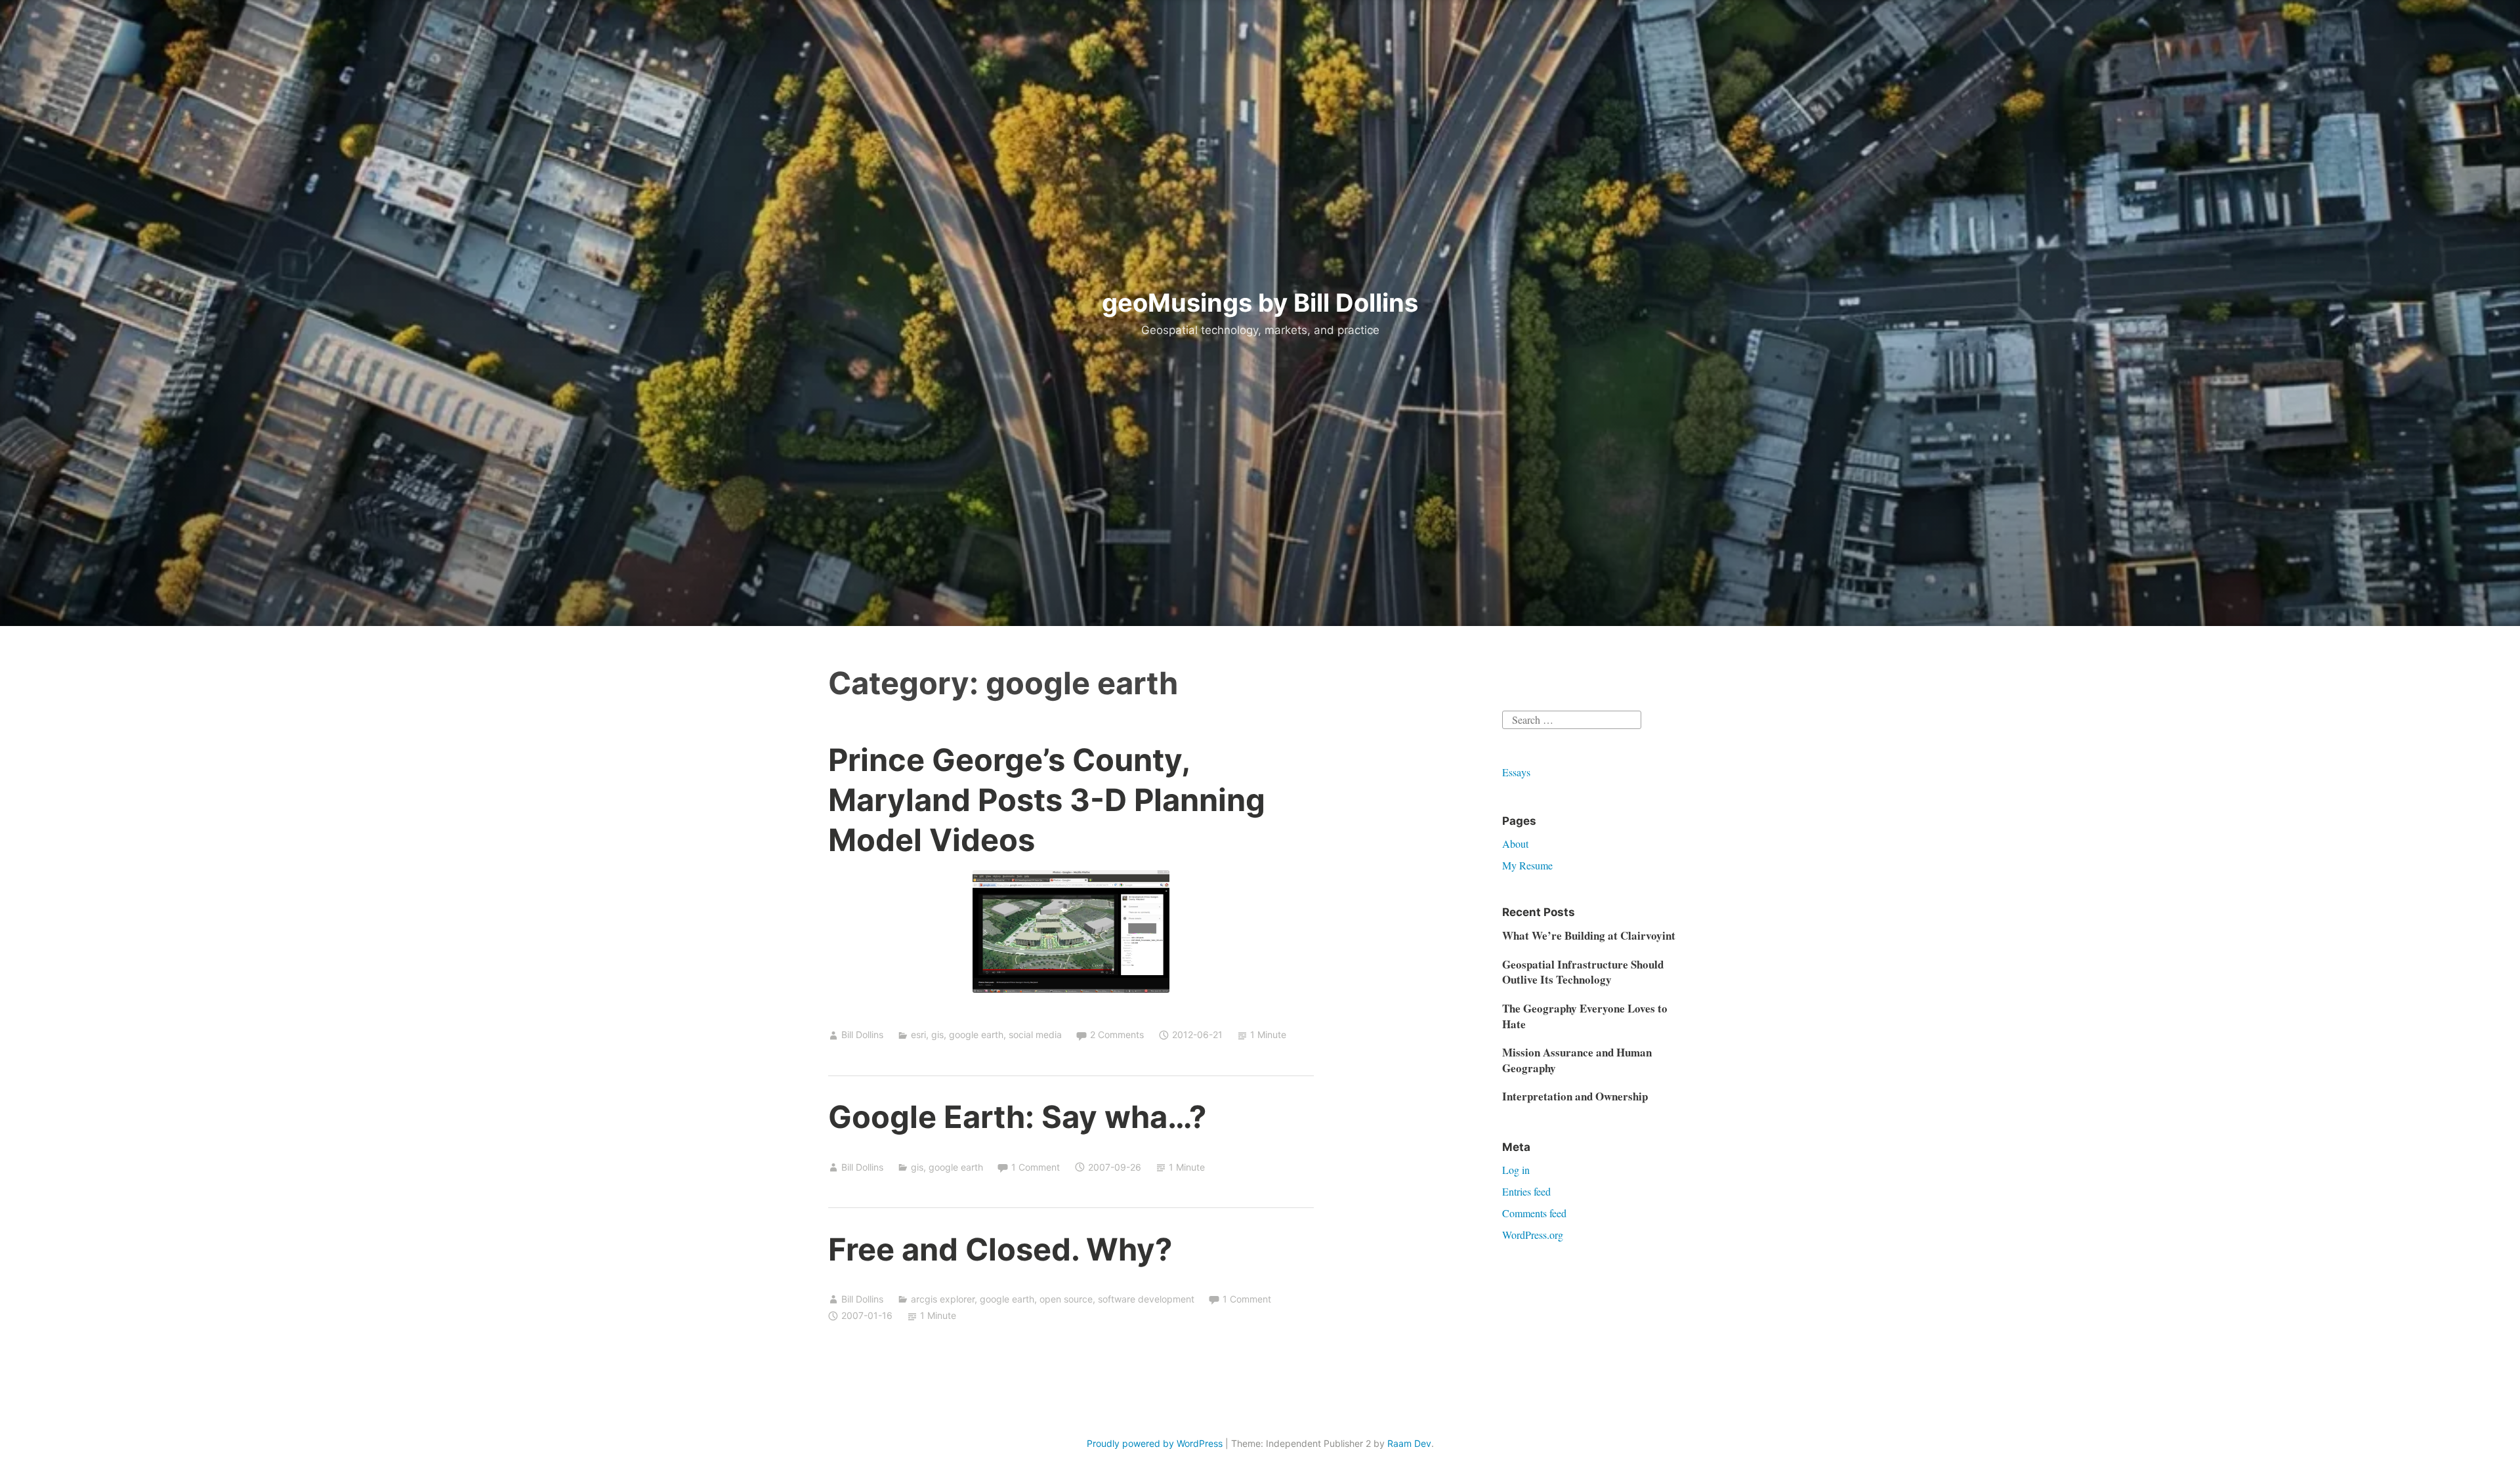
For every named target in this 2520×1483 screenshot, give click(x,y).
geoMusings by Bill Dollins (1260, 303)
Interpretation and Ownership (1575, 1096)
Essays (1516, 772)
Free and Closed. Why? (1000, 1249)
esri (918, 1034)
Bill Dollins (862, 1034)
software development (1146, 1299)
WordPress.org (1533, 1235)
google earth (976, 1034)
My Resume (1527, 865)
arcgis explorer (943, 1299)
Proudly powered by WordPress (1155, 1443)
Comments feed (1534, 1213)
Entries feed (1526, 1191)
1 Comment (1036, 1167)
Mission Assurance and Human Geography (1577, 1060)
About (1515, 844)
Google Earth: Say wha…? (1017, 1117)
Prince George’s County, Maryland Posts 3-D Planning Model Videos (1047, 800)
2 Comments (1117, 1034)
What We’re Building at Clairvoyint (1589, 935)
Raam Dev (1409, 1443)
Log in (1516, 1170)
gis (937, 1034)
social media (1035, 1034)
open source (1066, 1299)
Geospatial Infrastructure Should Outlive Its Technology (1583, 972)
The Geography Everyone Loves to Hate (1585, 1016)
